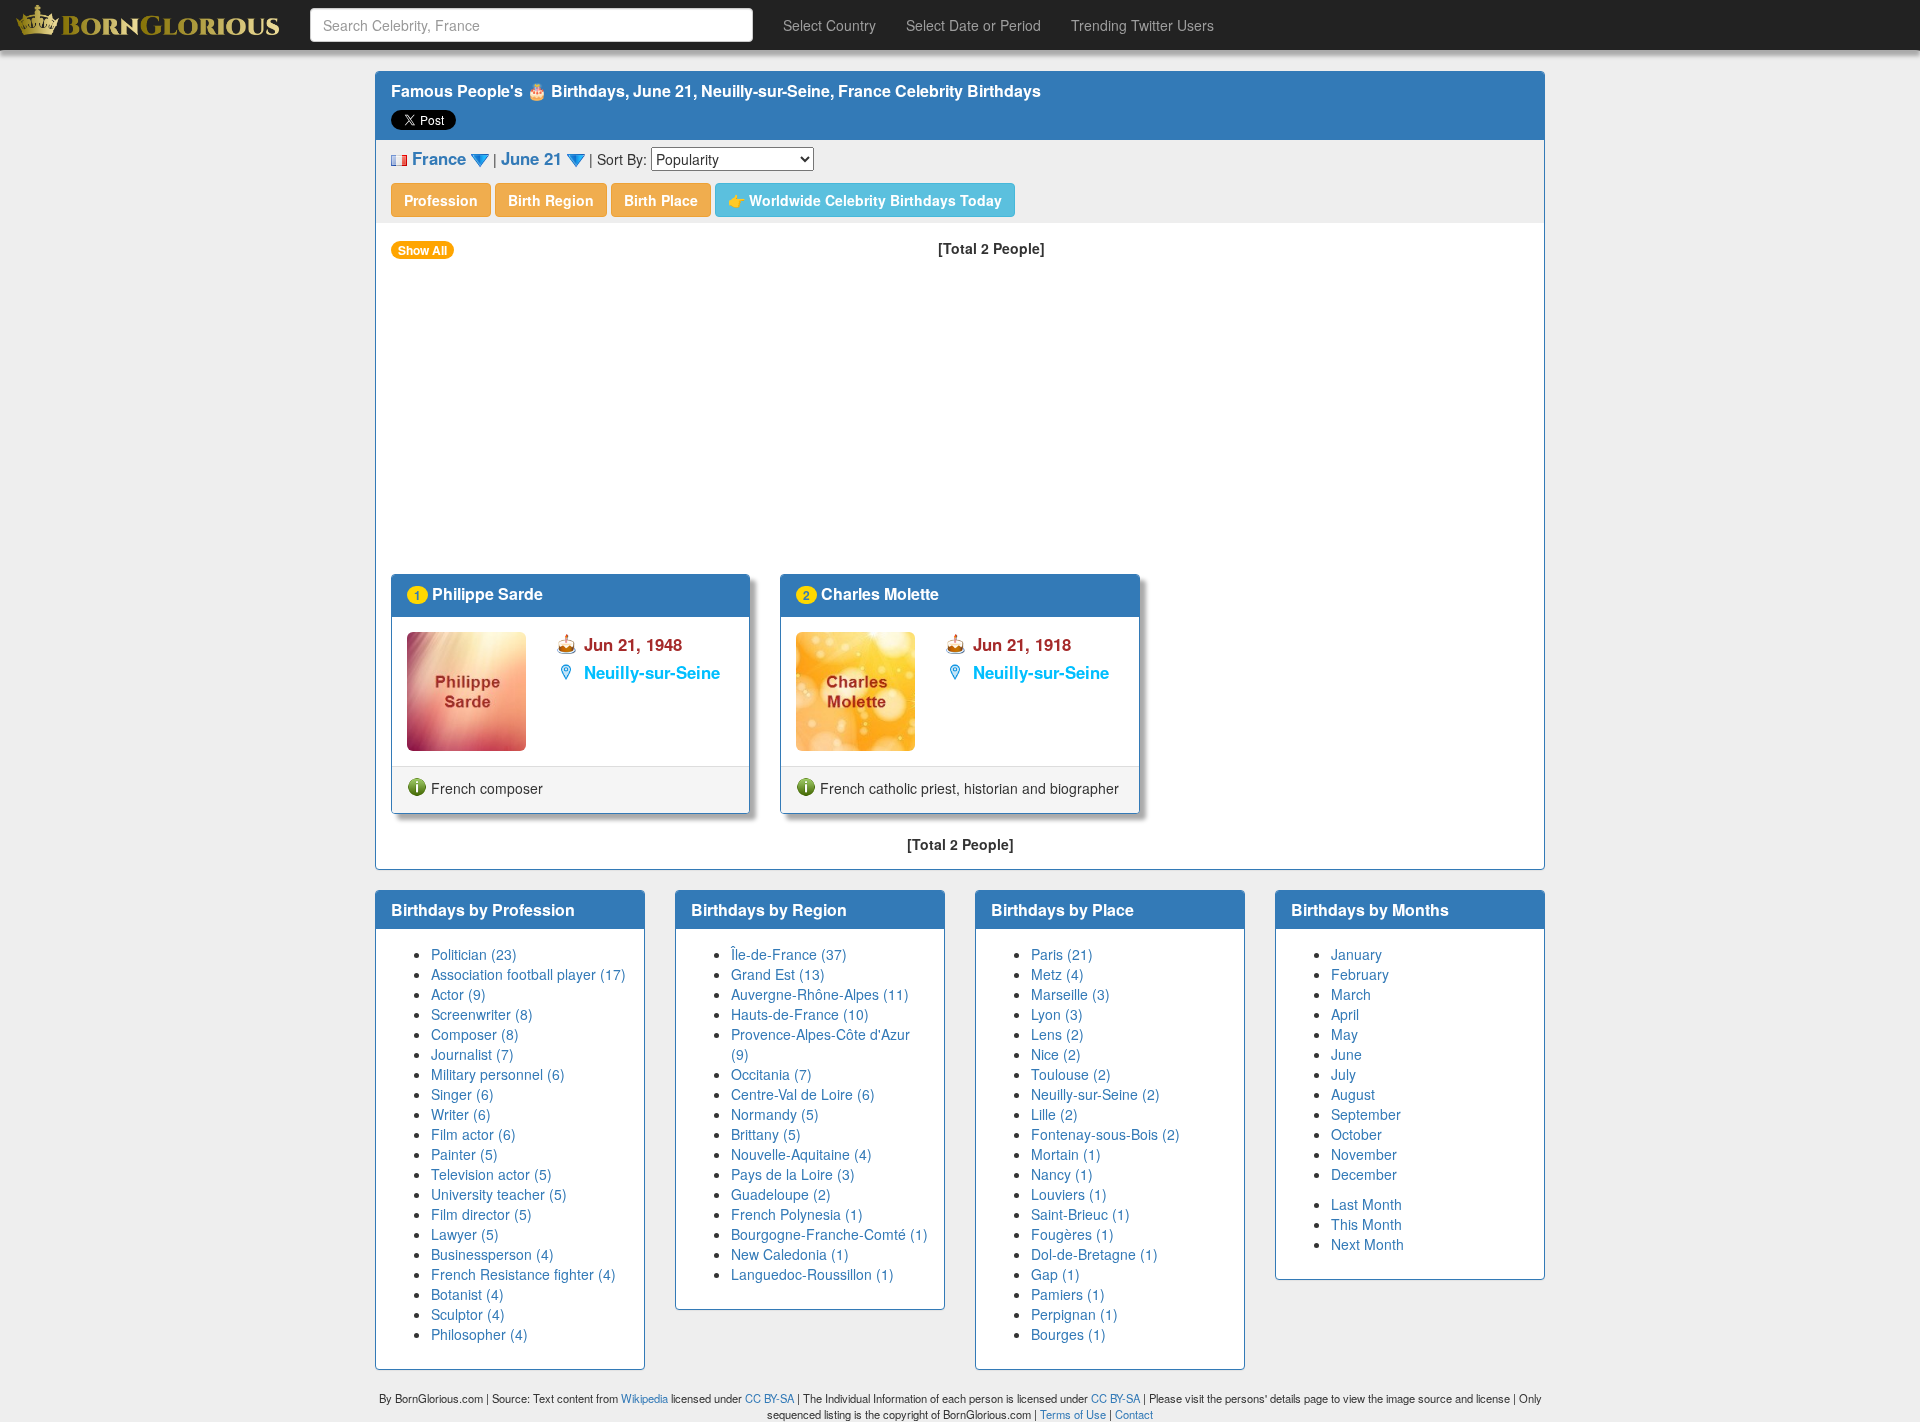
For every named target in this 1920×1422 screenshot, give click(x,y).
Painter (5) (464, 1154)
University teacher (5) (499, 1194)
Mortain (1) (1066, 1154)
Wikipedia (644, 1398)
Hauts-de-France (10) (800, 1014)
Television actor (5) (491, 1174)
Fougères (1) (1072, 1234)
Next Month (1367, 1244)
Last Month (1366, 1204)
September (1366, 1114)
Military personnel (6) (498, 1074)
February (1360, 974)
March (1351, 994)
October (1356, 1134)
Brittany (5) (766, 1134)
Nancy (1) (1062, 1174)
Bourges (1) (1068, 1334)
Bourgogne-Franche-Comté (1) (829, 1234)
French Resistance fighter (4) (523, 1274)
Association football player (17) (528, 974)
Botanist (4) (467, 1294)
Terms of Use (1074, 1414)
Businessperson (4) (492, 1254)
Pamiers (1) (1068, 1294)
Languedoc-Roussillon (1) (812, 1274)
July (1343, 1074)
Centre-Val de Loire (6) (803, 1094)
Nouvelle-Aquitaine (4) (801, 1154)
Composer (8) (475, 1034)
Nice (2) (1056, 1054)
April (1345, 1014)
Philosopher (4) (479, 1334)
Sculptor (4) (468, 1314)
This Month (1366, 1224)
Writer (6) (461, 1114)
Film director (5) (481, 1214)
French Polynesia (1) (797, 1214)
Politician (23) (474, 954)
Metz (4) (1057, 974)
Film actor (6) (473, 1134)
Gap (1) (1055, 1274)
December (1364, 1174)
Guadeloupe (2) (781, 1194)
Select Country (829, 25)
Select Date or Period (973, 25)
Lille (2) (1054, 1114)
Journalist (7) (472, 1054)
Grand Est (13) (778, 974)
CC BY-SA (769, 1398)
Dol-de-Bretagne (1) (1094, 1254)
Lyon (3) (1057, 1014)
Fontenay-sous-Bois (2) (1105, 1134)
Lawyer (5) (465, 1234)
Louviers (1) (1069, 1194)
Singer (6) (462, 1094)
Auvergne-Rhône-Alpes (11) (820, 994)
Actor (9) (458, 994)
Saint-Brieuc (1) (1080, 1214)
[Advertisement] (960, 424)
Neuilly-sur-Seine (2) (1095, 1094)
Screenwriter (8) (482, 1014)
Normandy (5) (775, 1114)
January (1356, 954)
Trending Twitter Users (1142, 25)
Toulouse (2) (1071, 1074)
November (1364, 1154)
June (1346, 1054)
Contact (1134, 1414)
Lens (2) (1057, 1034)
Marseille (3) (1070, 994)
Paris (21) (1062, 954)
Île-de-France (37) (789, 954)
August (1353, 1094)
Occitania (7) (771, 1074)
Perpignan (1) (1074, 1314)
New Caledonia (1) (790, 1254)
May (1344, 1034)
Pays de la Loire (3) (793, 1174)
